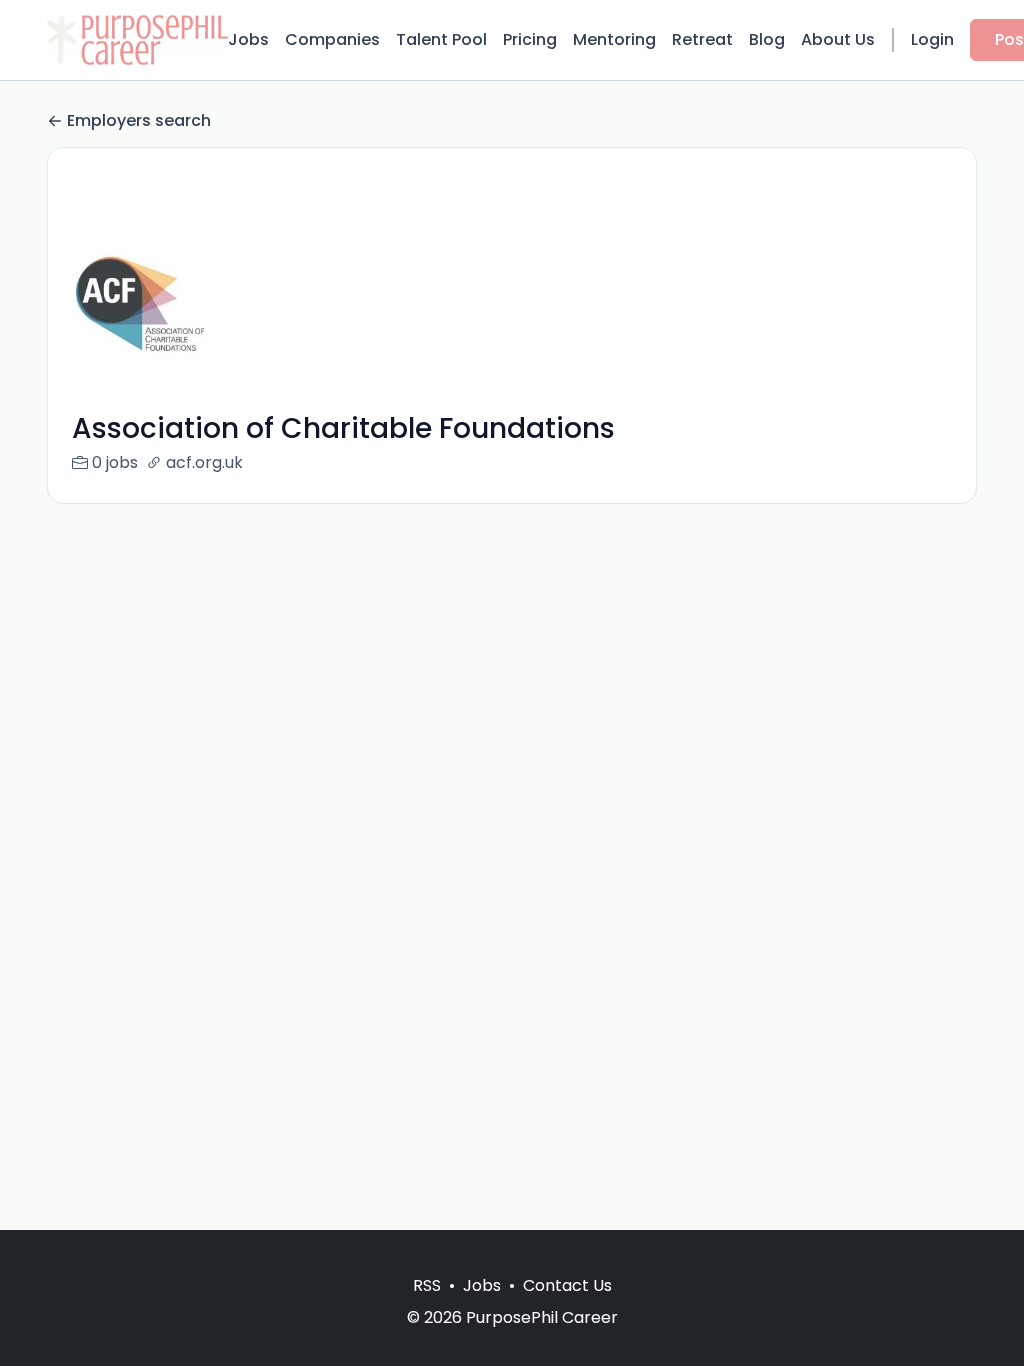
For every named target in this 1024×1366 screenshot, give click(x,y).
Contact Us (567, 1285)
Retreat (702, 39)
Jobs (248, 39)
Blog (767, 39)
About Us (838, 39)
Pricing (530, 39)
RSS (427, 1285)
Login (932, 39)
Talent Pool (441, 39)
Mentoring (614, 39)
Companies (332, 39)
